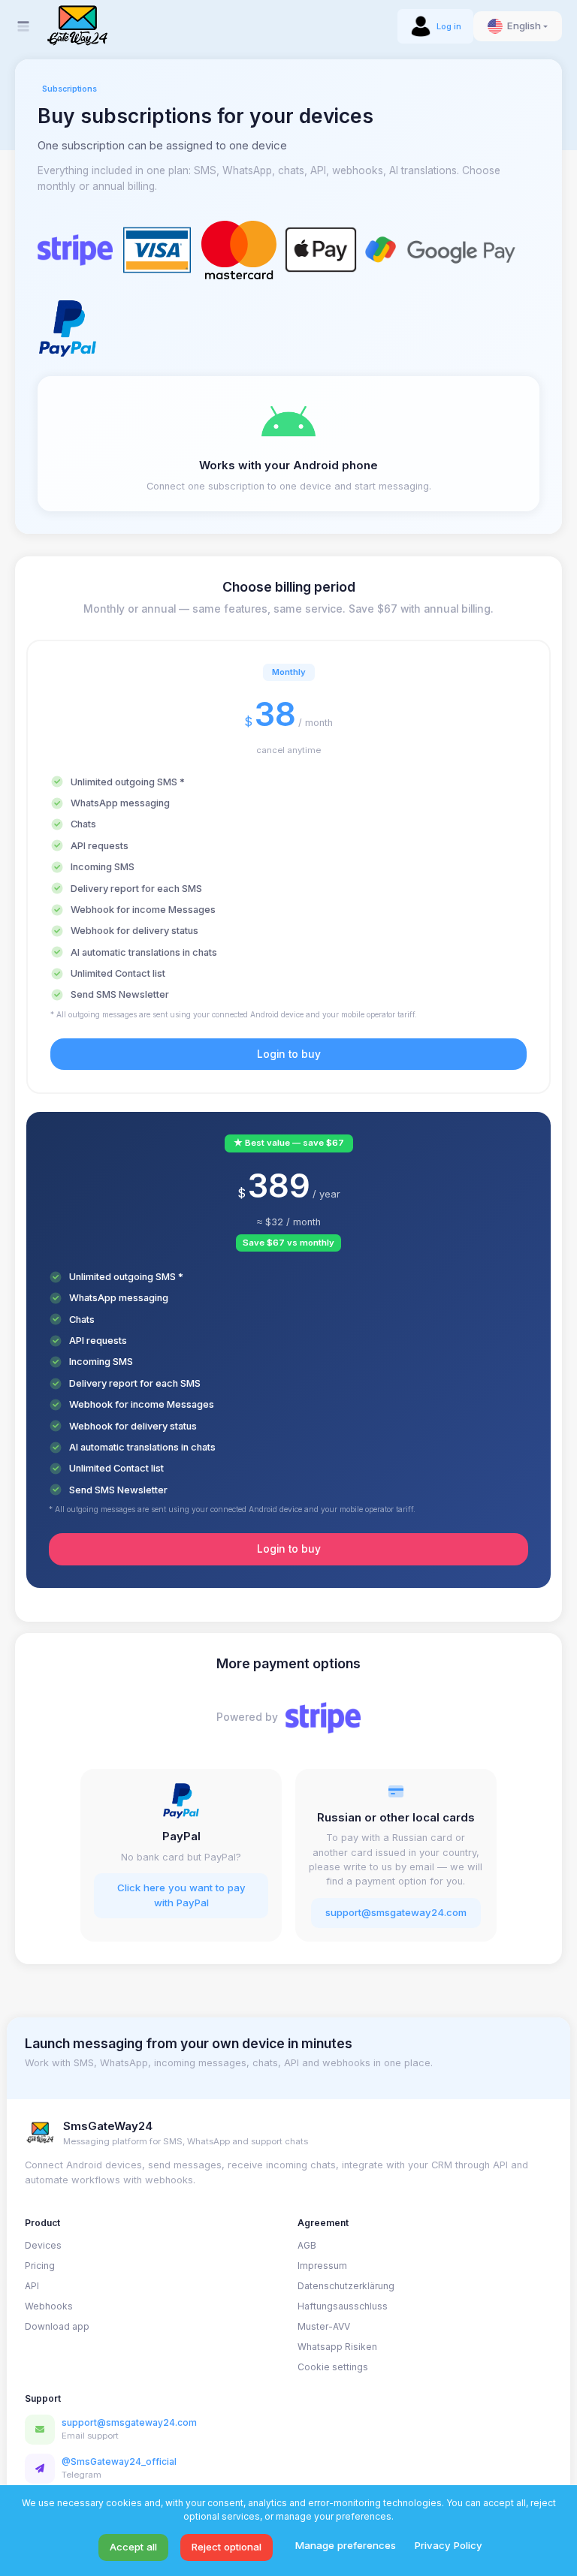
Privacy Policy (449, 2545)
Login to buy (289, 1054)
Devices (43, 2245)
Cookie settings (333, 2367)
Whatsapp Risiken (337, 2347)
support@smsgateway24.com (396, 1912)
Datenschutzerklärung (346, 2286)
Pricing (40, 2266)
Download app (57, 2326)
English (524, 26)
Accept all (133, 2547)
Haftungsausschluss (343, 2306)
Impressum (322, 2266)
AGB (307, 2245)
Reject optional (227, 2547)
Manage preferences (346, 2545)
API (32, 2286)
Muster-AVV (324, 2326)
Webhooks (49, 2306)
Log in (449, 26)
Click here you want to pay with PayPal (181, 1895)
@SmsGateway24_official (119, 2462)
